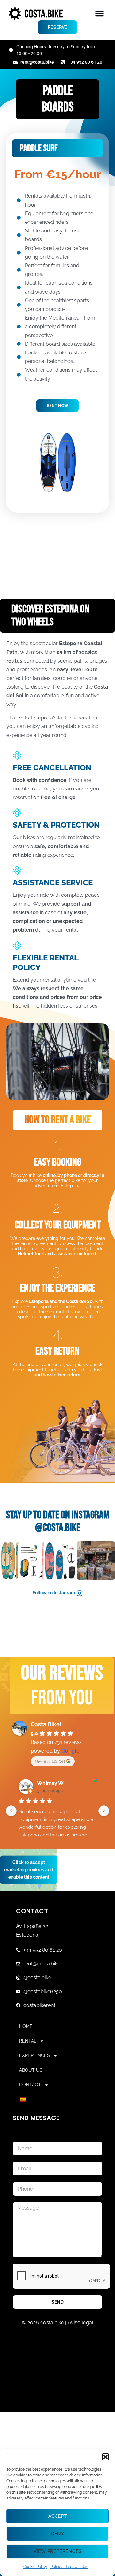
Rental (28, 2041)
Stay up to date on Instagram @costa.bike (58, 1521)
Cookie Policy (35, 2567)
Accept (57, 2516)
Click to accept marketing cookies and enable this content (29, 1869)
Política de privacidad (69, 2567)
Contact (30, 2085)
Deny (58, 2534)
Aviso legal (80, 2323)
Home (26, 2026)
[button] (105, 2457)
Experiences (34, 2055)
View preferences (57, 2551)
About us (31, 2070)
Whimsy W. (51, 1783)
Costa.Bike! (46, 1724)
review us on (50, 1761)
